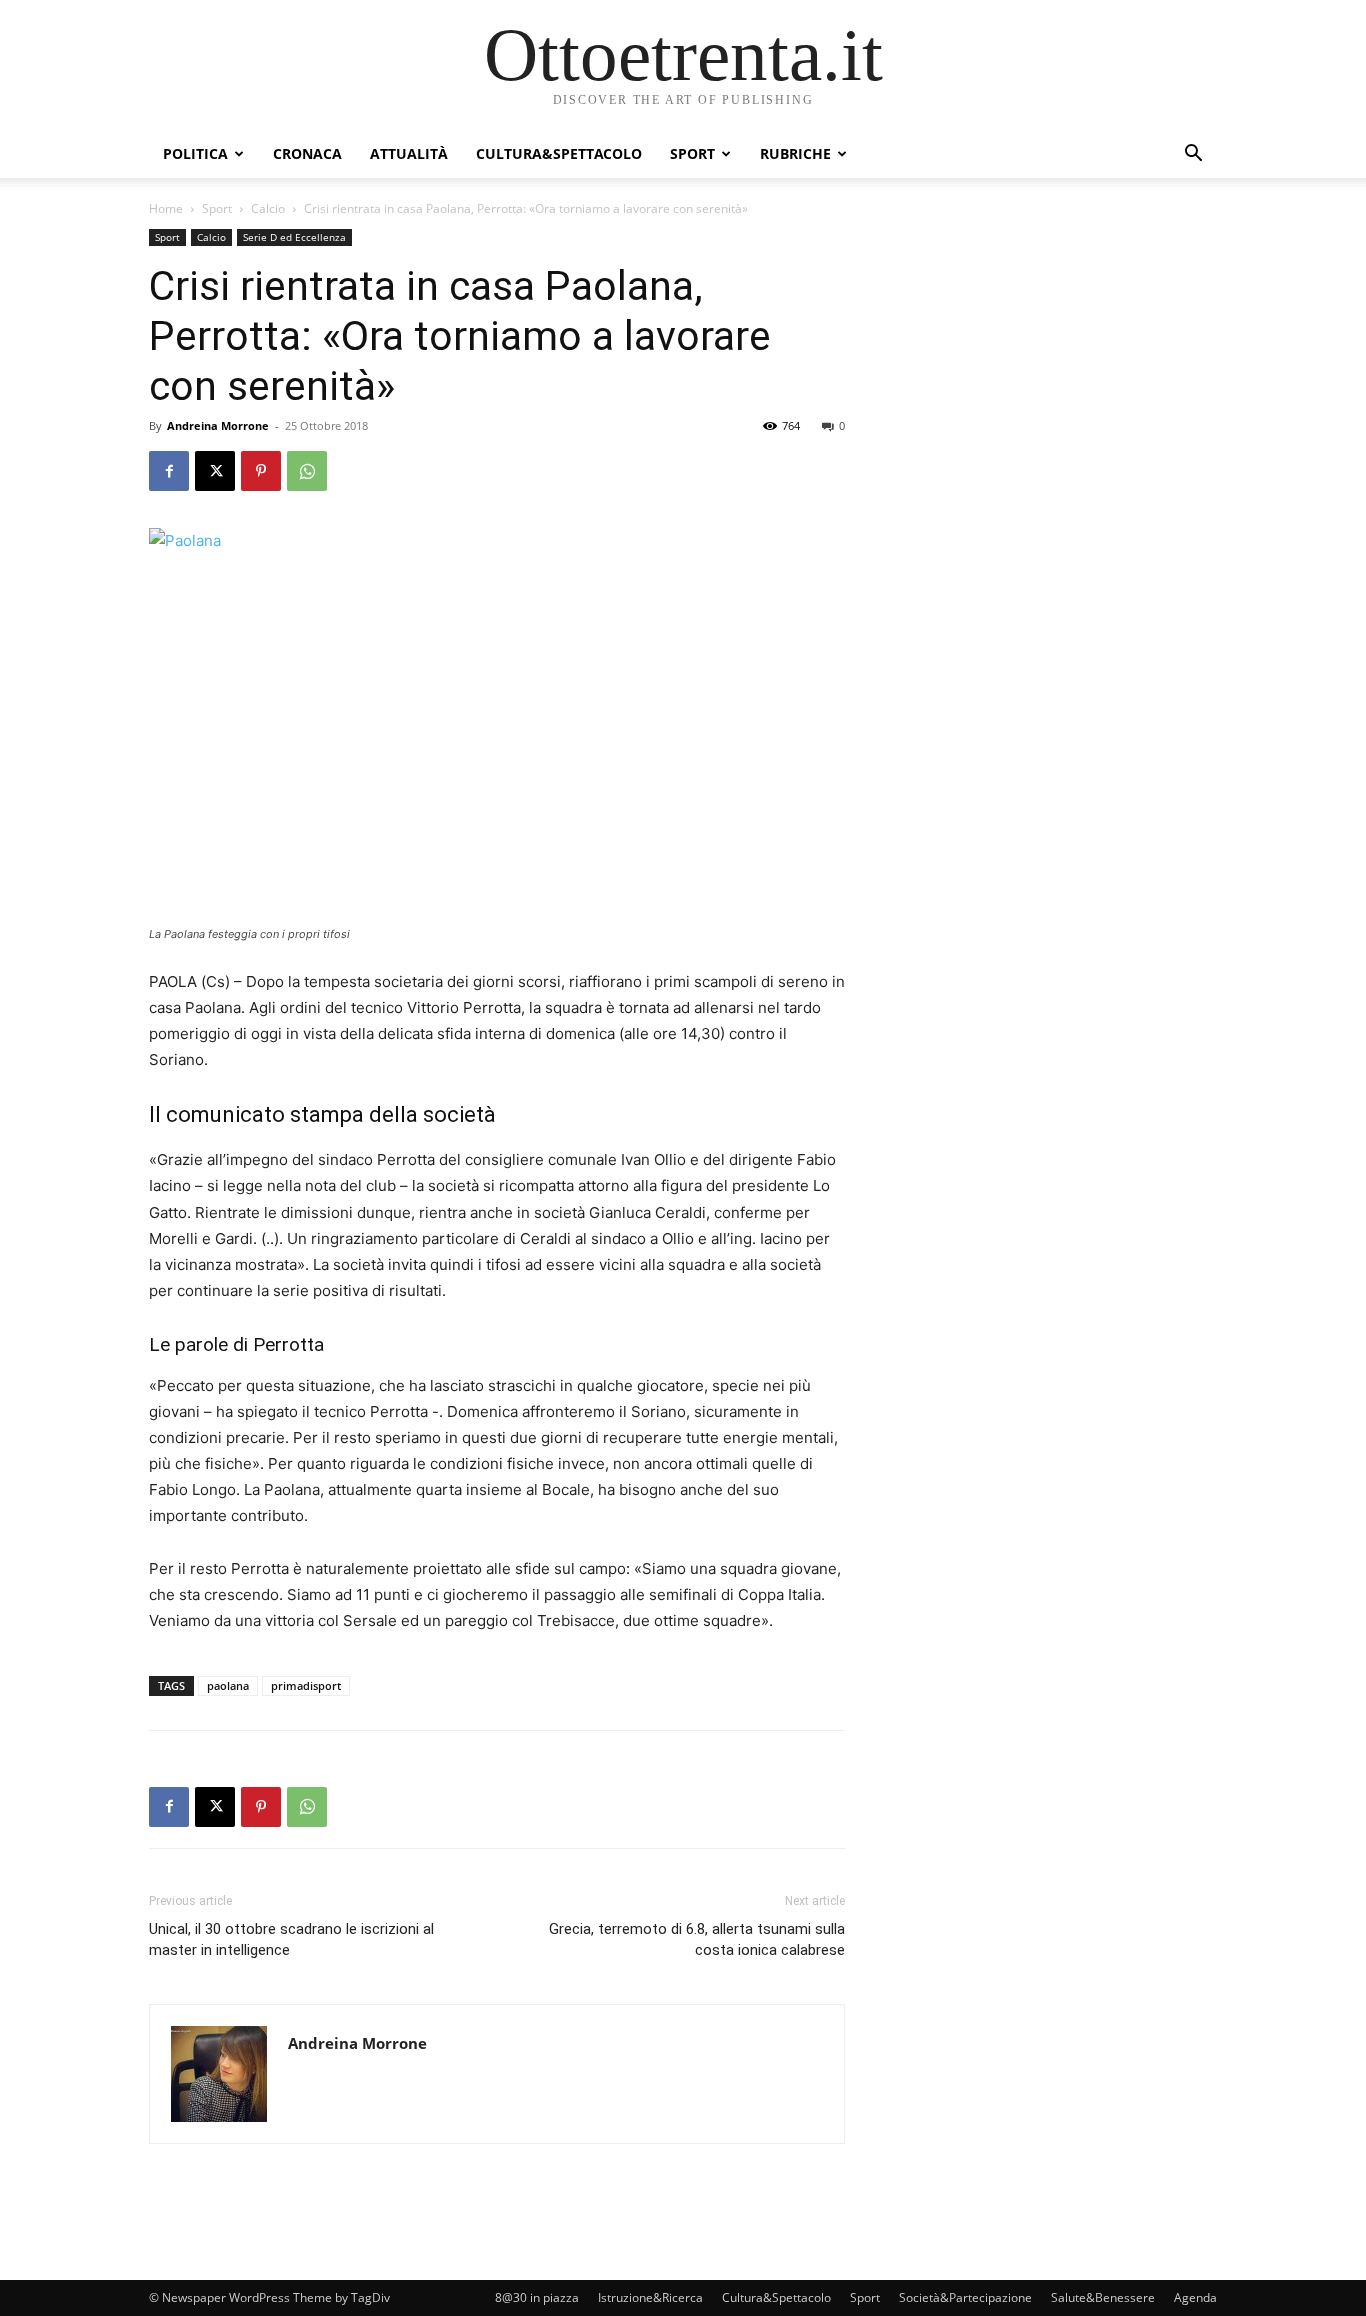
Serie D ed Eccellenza (294, 237)
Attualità (409, 153)
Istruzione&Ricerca (650, 2297)
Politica (195, 153)
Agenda (1195, 2297)
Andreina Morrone (218, 425)
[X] (215, 471)
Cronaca (307, 153)
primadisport (306, 1685)
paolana (228, 1685)
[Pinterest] (261, 471)
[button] (1193, 155)
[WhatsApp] (307, 471)
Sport (692, 153)
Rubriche (795, 153)
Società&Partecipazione (965, 2297)
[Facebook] (169, 471)
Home (166, 208)
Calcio (268, 208)
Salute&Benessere (1103, 2297)
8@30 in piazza (537, 2297)
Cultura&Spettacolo (559, 153)
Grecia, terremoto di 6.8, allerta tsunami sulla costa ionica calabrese (697, 1939)
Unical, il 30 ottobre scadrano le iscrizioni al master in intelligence (291, 1939)
